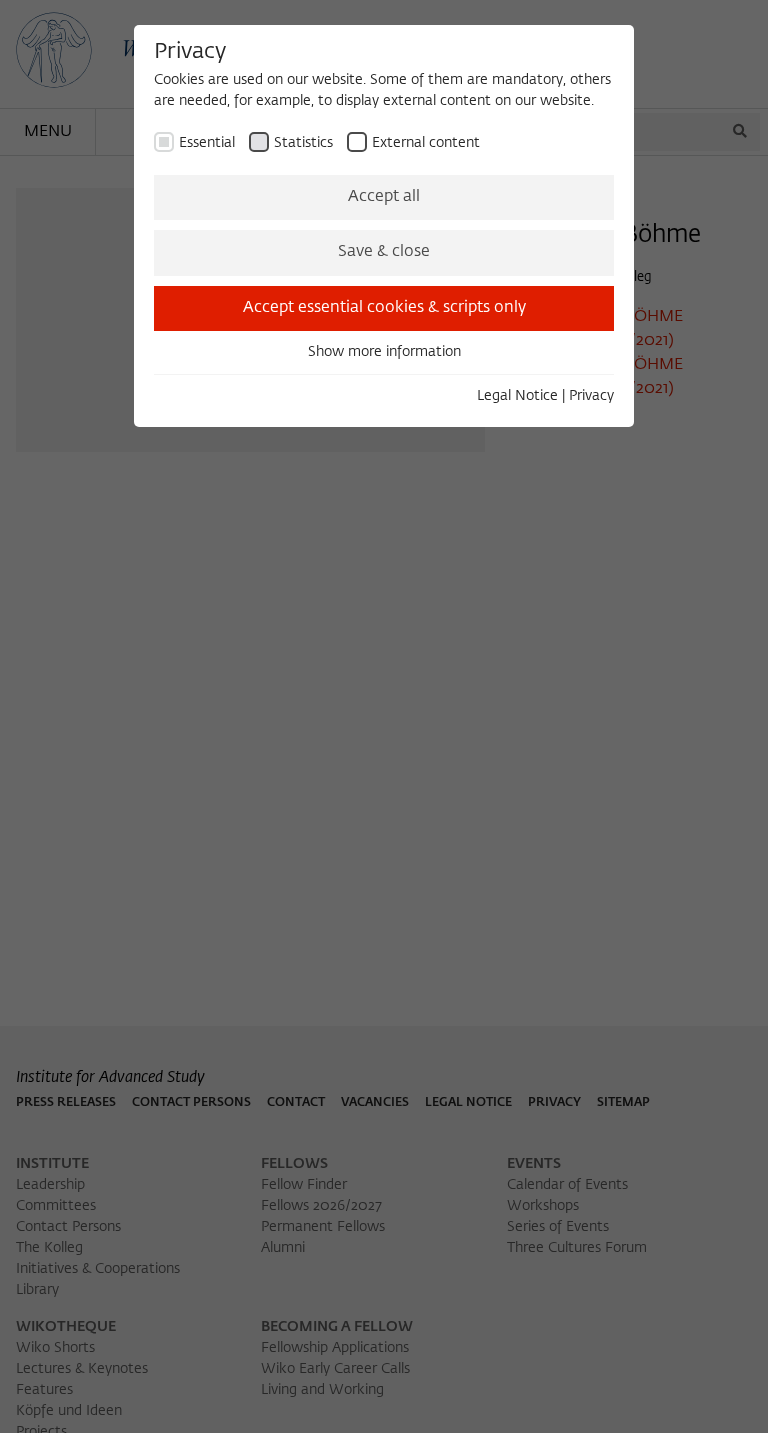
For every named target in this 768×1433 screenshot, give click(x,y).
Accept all (384, 197)
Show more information (384, 352)
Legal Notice (517, 396)
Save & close (384, 252)
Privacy (591, 396)
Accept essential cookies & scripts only (384, 308)
